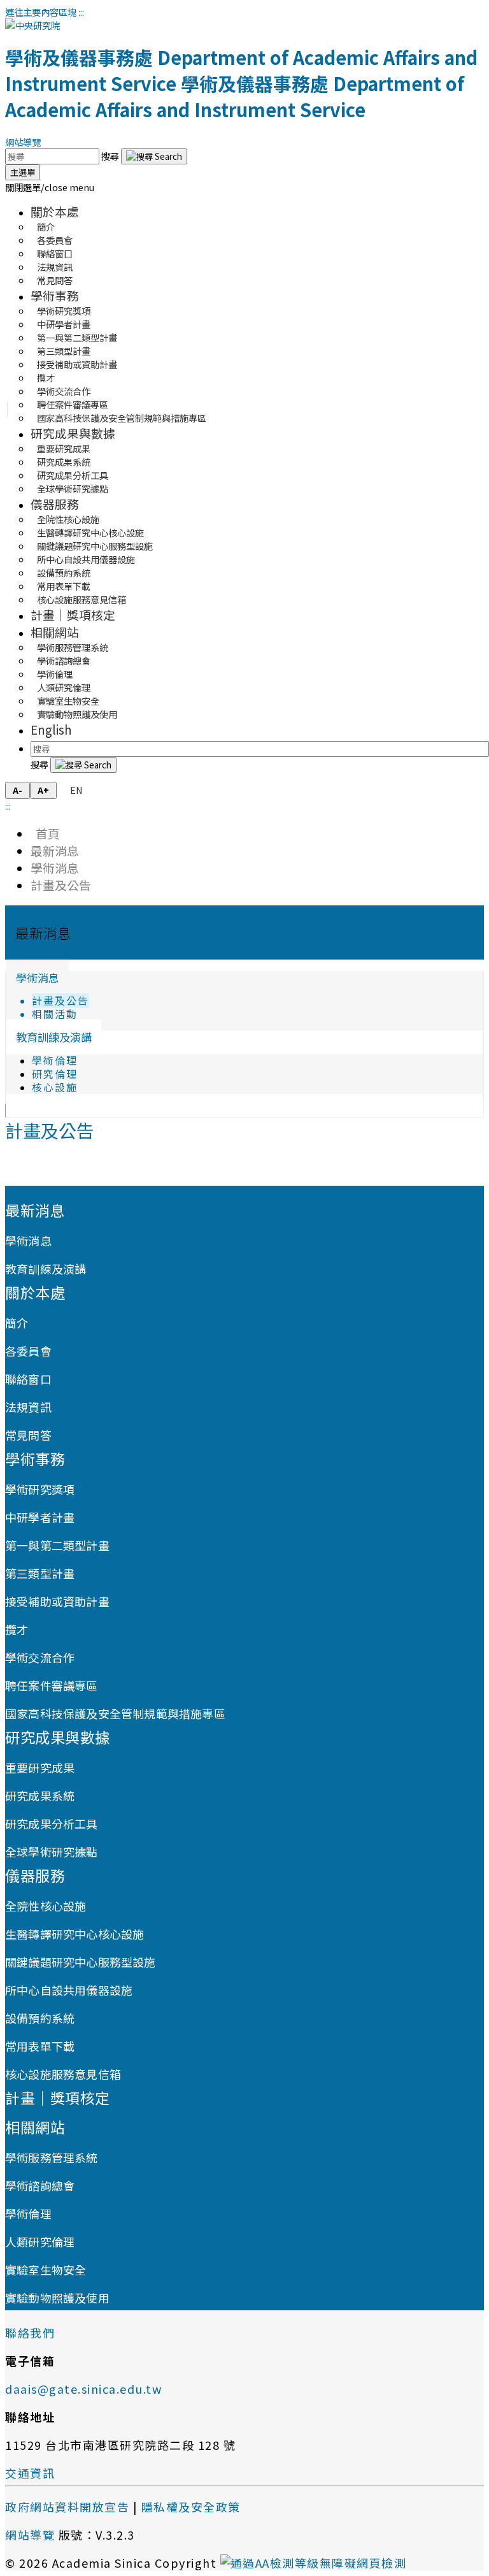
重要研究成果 (40, 1767)
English (51, 729)
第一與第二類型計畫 (57, 1545)
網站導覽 (23, 142)
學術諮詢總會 (40, 2185)
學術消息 (55, 867)
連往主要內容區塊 (41, 12)
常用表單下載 (40, 2046)
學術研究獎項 (40, 1489)
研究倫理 (55, 1074)
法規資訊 (28, 1407)
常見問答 (55, 280)
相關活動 (55, 1014)
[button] (50, 187)
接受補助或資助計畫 (77, 364)
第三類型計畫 (40, 1573)
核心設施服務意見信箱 (81, 599)
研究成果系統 (40, 1795)
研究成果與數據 (73, 433)
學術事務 (55, 295)
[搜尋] (154, 156)
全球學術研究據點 (73, 488)
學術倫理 (55, 1061)
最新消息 (55, 850)
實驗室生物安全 (46, 2270)
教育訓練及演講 (54, 1037)
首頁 (45, 833)
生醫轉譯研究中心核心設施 (74, 1934)
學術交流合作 (40, 1657)
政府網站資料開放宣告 (67, 2507)
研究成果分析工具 (52, 1824)
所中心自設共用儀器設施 (69, 1990)
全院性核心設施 (46, 1906)
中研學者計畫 (40, 1517)
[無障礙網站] (314, 2563)
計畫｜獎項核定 (73, 615)
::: (81, 12)
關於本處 (55, 211)
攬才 (17, 1629)
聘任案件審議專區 (52, 1685)
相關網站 (55, 632)
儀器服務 (55, 504)
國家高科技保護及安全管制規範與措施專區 (122, 418)
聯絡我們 (30, 2333)
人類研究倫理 (40, 2241)
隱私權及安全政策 (191, 2507)
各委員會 (28, 1351)
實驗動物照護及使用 (77, 714)
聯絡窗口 (28, 1379)
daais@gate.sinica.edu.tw (83, 2389)
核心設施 (55, 1087)
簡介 (17, 1323)
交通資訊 (30, 2473)
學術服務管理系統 (52, 2157)
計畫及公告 (61, 885)
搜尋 (111, 156)
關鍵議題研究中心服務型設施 (81, 1962)
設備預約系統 (40, 2018)
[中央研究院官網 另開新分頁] (32, 25)
